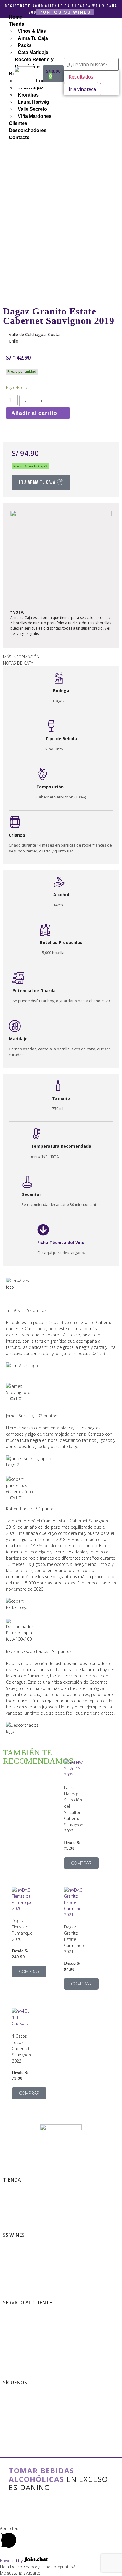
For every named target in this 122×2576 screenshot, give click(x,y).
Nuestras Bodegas (17, 2248)
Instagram (11, 2402)
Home (16, 17)
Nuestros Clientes (17, 2255)
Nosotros (10, 2242)
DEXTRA (65, 2518)
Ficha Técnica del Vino (61, 1242)
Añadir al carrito (34, 413)
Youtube (10, 2408)
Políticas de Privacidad (20, 2316)
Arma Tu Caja (14, 2193)
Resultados (81, 77)
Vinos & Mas (12, 2187)
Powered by (12, 2560)
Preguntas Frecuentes (20, 2328)
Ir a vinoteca (82, 89)
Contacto (10, 2335)
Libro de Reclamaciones (22, 2322)
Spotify (8, 2415)
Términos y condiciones (21, 2310)
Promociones (13, 2199)
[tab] (61, 657)
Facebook (10, 2396)
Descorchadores (16, 2261)
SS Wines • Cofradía (18, 2390)
